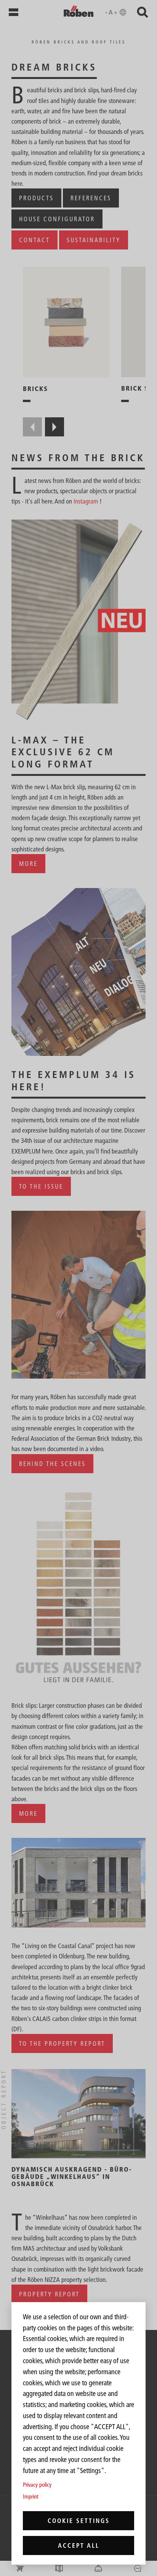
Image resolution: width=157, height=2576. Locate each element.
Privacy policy (37, 2485)
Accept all (79, 2545)
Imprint (30, 2496)
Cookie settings (79, 2521)
